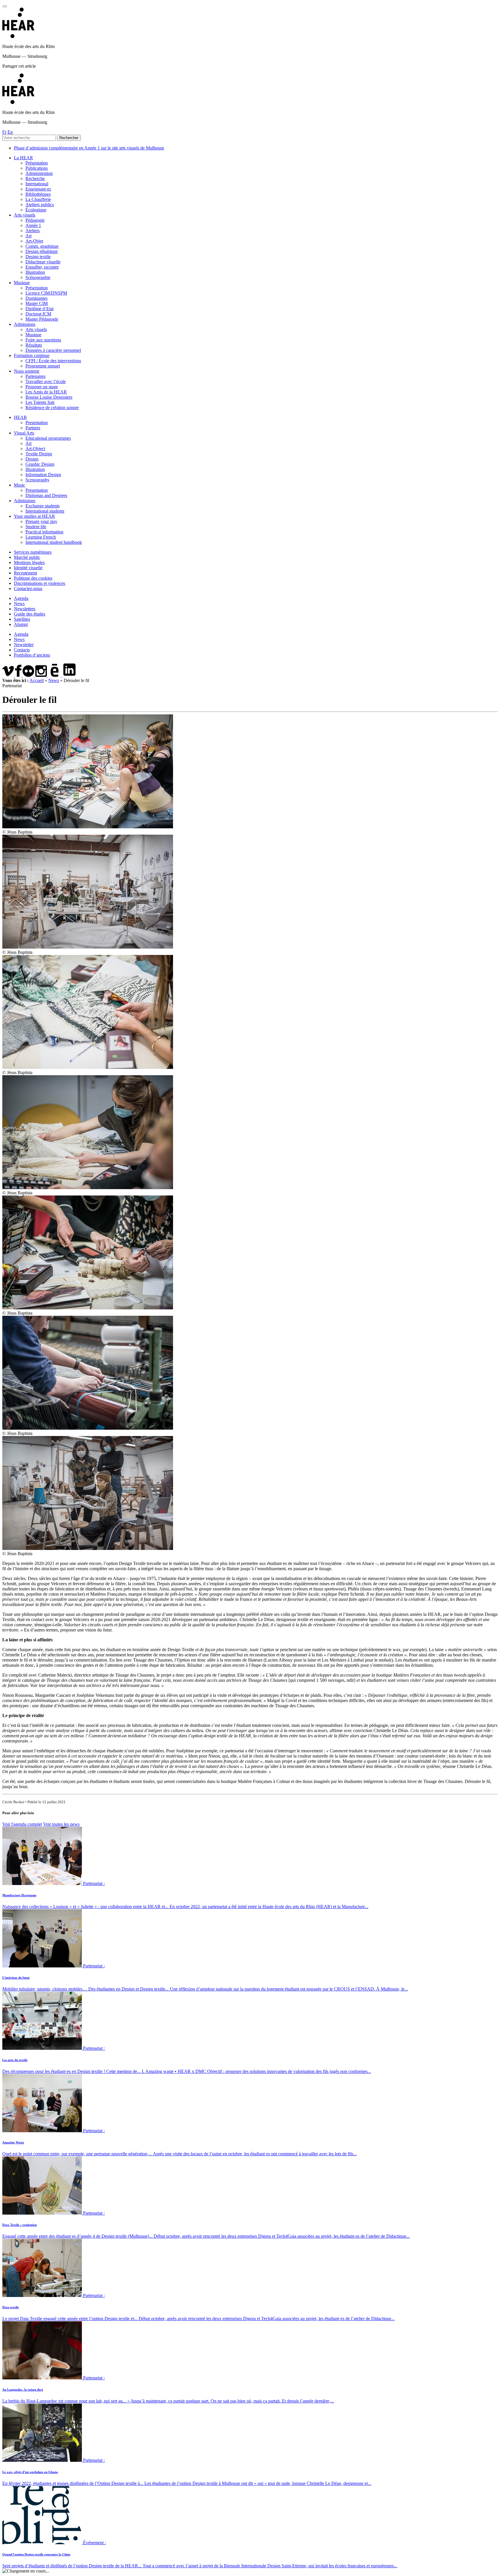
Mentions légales (29, 562)
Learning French (41, 537)
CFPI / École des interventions (53, 361)
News (19, 604)
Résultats (34, 345)
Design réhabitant (42, 251)
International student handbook (54, 542)
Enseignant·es (38, 189)
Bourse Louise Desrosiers (49, 397)
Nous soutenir (27, 371)
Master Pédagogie (42, 319)
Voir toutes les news (61, 1824)
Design (32, 459)
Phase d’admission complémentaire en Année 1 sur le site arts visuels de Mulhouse (89, 148)
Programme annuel (43, 366)
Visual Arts (24, 433)
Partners (33, 428)
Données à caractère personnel (53, 350)
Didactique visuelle (43, 262)
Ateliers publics (40, 205)
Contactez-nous (28, 588)
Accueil (37, 680)
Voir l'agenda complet (22, 1824)
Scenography (37, 480)
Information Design (43, 475)
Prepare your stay (41, 521)
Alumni (21, 624)
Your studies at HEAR (34, 516)
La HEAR (23, 158)
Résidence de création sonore (52, 408)
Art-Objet (34, 241)
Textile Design (39, 454)
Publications (37, 168)
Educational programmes (48, 438)
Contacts (22, 650)
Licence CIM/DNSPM (46, 293)
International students (45, 511)
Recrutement (25, 573)
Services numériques (33, 552)
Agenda (21, 598)
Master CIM (37, 303)
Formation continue (32, 355)
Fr (4, 132)
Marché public (27, 557)
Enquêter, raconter (42, 267)
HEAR (20, 417)
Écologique (36, 210)
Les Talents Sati (40, 402)
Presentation (37, 423)
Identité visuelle (28, 568)
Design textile (38, 257)
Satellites (22, 619)
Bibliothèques (38, 194)
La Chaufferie (38, 199)
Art (29, 236)
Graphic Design (40, 464)
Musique (22, 283)
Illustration (35, 272)
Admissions (25, 324)
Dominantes (36, 298)
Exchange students (43, 506)
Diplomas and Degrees (46, 495)
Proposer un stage (42, 387)
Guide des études (30, 614)
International (37, 184)
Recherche (35, 179)
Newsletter (24, 645)
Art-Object (35, 449)
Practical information (44, 532)
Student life (36, 527)
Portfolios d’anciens (32, 655)
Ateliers (33, 231)
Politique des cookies (33, 578)
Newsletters (25, 609)
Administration (39, 173)
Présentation (37, 163)
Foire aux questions (43, 340)
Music (20, 485)
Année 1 (33, 225)
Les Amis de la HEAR (46, 392)
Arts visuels (25, 215)
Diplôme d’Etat (39, 309)
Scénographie (38, 277)
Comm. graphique (42, 246)
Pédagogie (35, 220)
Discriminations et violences (39, 583)
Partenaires (35, 376)
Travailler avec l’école (46, 381)
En (10, 132)
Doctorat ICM (38, 314)
